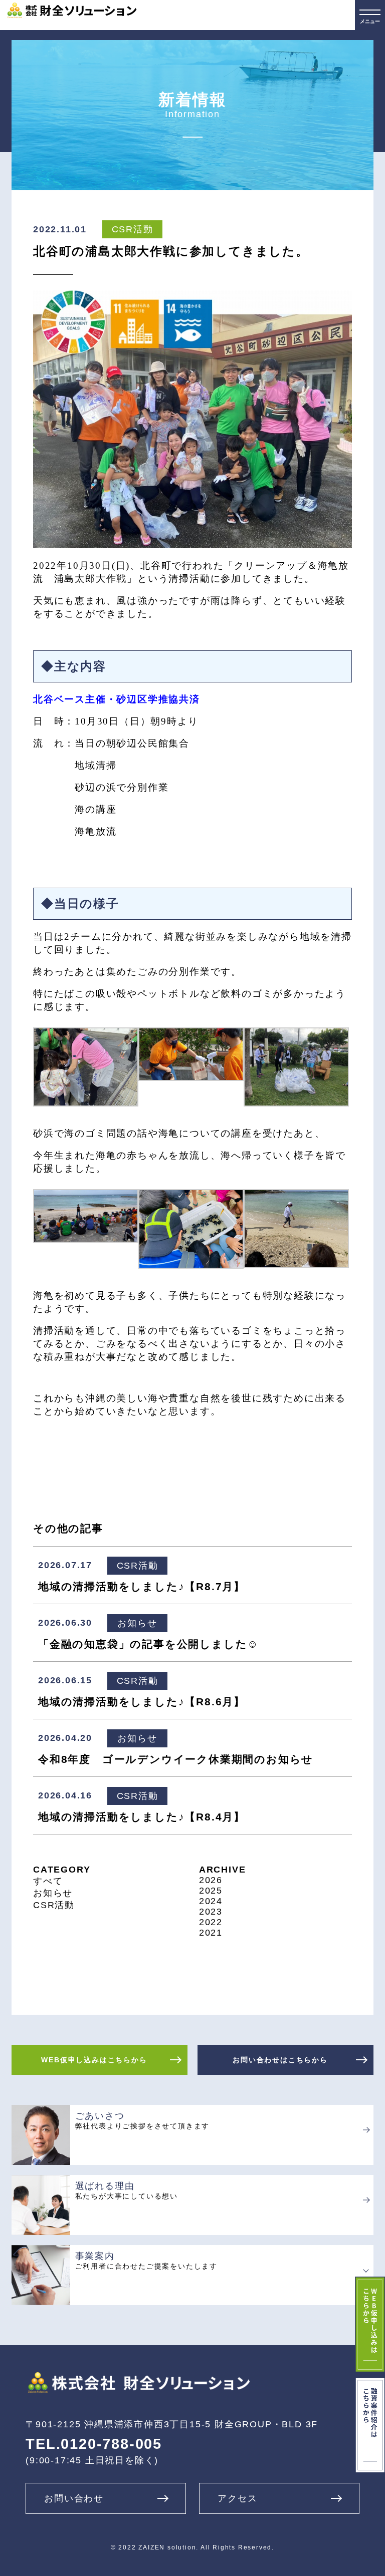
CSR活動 (54, 1905)
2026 (211, 1880)
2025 (211, 1891)
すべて (48, 1881)
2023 (211, 1912)
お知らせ (53, 1893)
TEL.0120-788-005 (94, 2444)
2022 (211, 1922)
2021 (211, 1933)
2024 (211, 1901)
